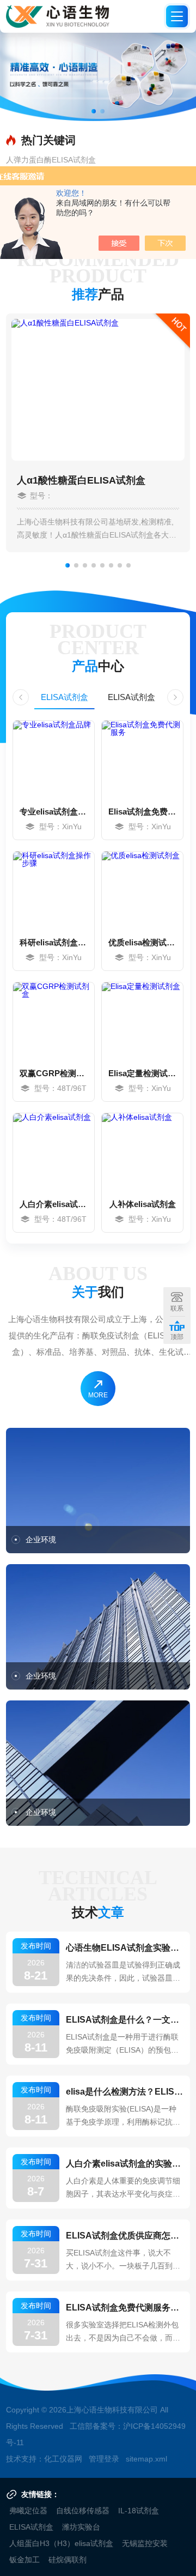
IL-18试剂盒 (139, 2511)
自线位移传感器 (83, 2511)
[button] (94, 111)
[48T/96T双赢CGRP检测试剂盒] (54, 1021)
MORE (98, 1395)
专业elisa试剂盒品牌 (54, 812)
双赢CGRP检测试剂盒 (54, 1073)
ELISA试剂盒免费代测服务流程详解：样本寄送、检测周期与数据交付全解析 (125, 2307)
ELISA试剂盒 (65, 697)
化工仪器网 (63, 2459)
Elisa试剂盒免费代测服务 (142, 812)
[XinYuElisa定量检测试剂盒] (142, 1021)
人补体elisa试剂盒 (143, 1204)
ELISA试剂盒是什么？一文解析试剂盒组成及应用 (125, 2020)
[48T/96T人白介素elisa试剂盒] (54, 1151)
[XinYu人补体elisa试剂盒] (142, 1151)
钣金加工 (24, 2560)
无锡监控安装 (145, 2543)
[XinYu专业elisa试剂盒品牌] (54, 759)
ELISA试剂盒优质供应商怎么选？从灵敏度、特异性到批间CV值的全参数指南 (125, 2236)
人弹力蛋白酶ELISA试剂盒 (51, 160)
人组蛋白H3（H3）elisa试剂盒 (61, 2543)
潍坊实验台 (81, 2527)
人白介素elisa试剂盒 (54, 1204)
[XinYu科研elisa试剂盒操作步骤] (54, 890)
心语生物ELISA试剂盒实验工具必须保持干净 (125, 1948)
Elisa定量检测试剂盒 (142, 1073)
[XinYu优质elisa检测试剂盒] (142, 890)
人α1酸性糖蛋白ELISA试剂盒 (81, 480)
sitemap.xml (146, 2459)
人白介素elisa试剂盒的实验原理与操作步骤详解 (125, 2164)
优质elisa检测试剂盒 (142, 942)
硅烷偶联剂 (68, 2560)
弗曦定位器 (28, 2511)
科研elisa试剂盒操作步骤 (54, 942)
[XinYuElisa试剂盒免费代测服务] (142, 759)
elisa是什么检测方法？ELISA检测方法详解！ (125, 2092)
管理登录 (104, 2459)
